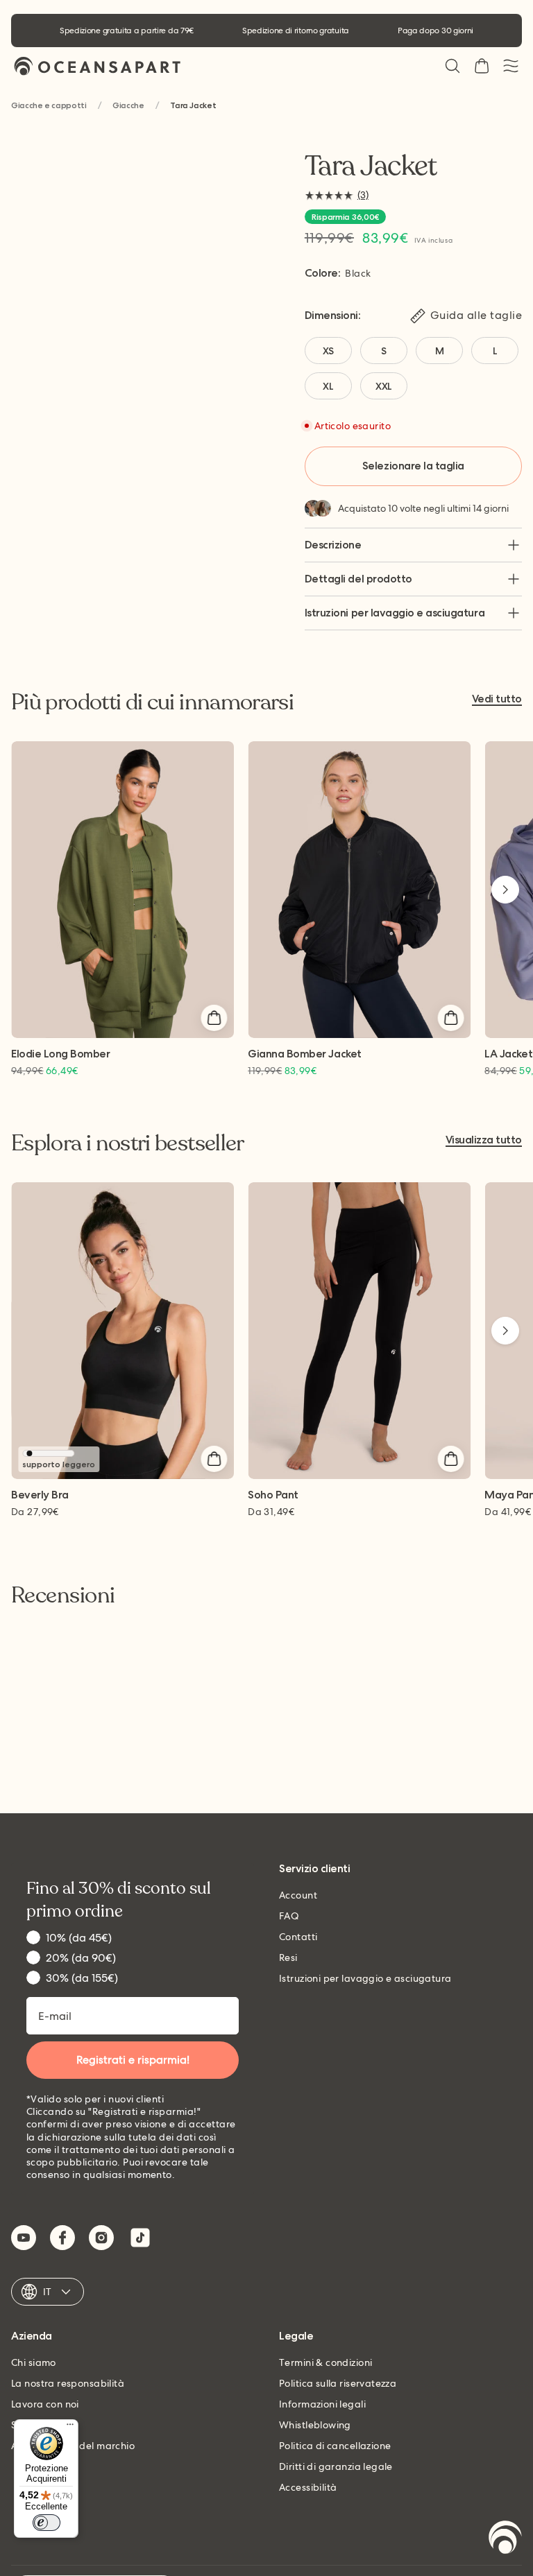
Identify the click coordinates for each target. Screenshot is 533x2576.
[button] (452, 66)
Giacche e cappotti (49, 106)
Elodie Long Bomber (60, 1054)
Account (298, 1895)
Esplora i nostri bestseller (128, 1143)
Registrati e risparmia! (133, 2060)
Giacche (128, 106)
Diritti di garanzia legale (336, 2466)
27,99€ (35, 1512)
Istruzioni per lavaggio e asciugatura (395, 613)
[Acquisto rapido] (214, 1018)
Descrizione (333, 545)
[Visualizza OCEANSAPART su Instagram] (101, 2238)
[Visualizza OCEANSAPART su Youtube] (24, 2238)
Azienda (32, 2336)
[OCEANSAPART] (97, 66)
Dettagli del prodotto (358, 579)
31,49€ (271, 1512)
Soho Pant (273, 1495)
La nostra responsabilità (68, 2383)
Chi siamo (34, 2362)
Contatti (298, 1937)
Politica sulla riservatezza (338, 2383)
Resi (288, 1957)
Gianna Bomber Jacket (304, 1054)
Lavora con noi (45, 2404)
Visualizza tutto (484, 1140)
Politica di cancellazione (335, 2446)
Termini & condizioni (325, 2362)
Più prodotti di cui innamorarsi (152, 702)
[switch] (46, 2523)
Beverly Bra (40, 1495)
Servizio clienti (314, 1869)
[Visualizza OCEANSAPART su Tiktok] (140, 2238)
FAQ (289, 1916)
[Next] (505, 890)
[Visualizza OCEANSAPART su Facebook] (62, 2238)
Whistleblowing (315, 2425)
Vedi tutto (497, 699)
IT (48, 2292)
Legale (296, 2336)
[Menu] (70, 2428)
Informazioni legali (322, 2404)
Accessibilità (308, 2487)
